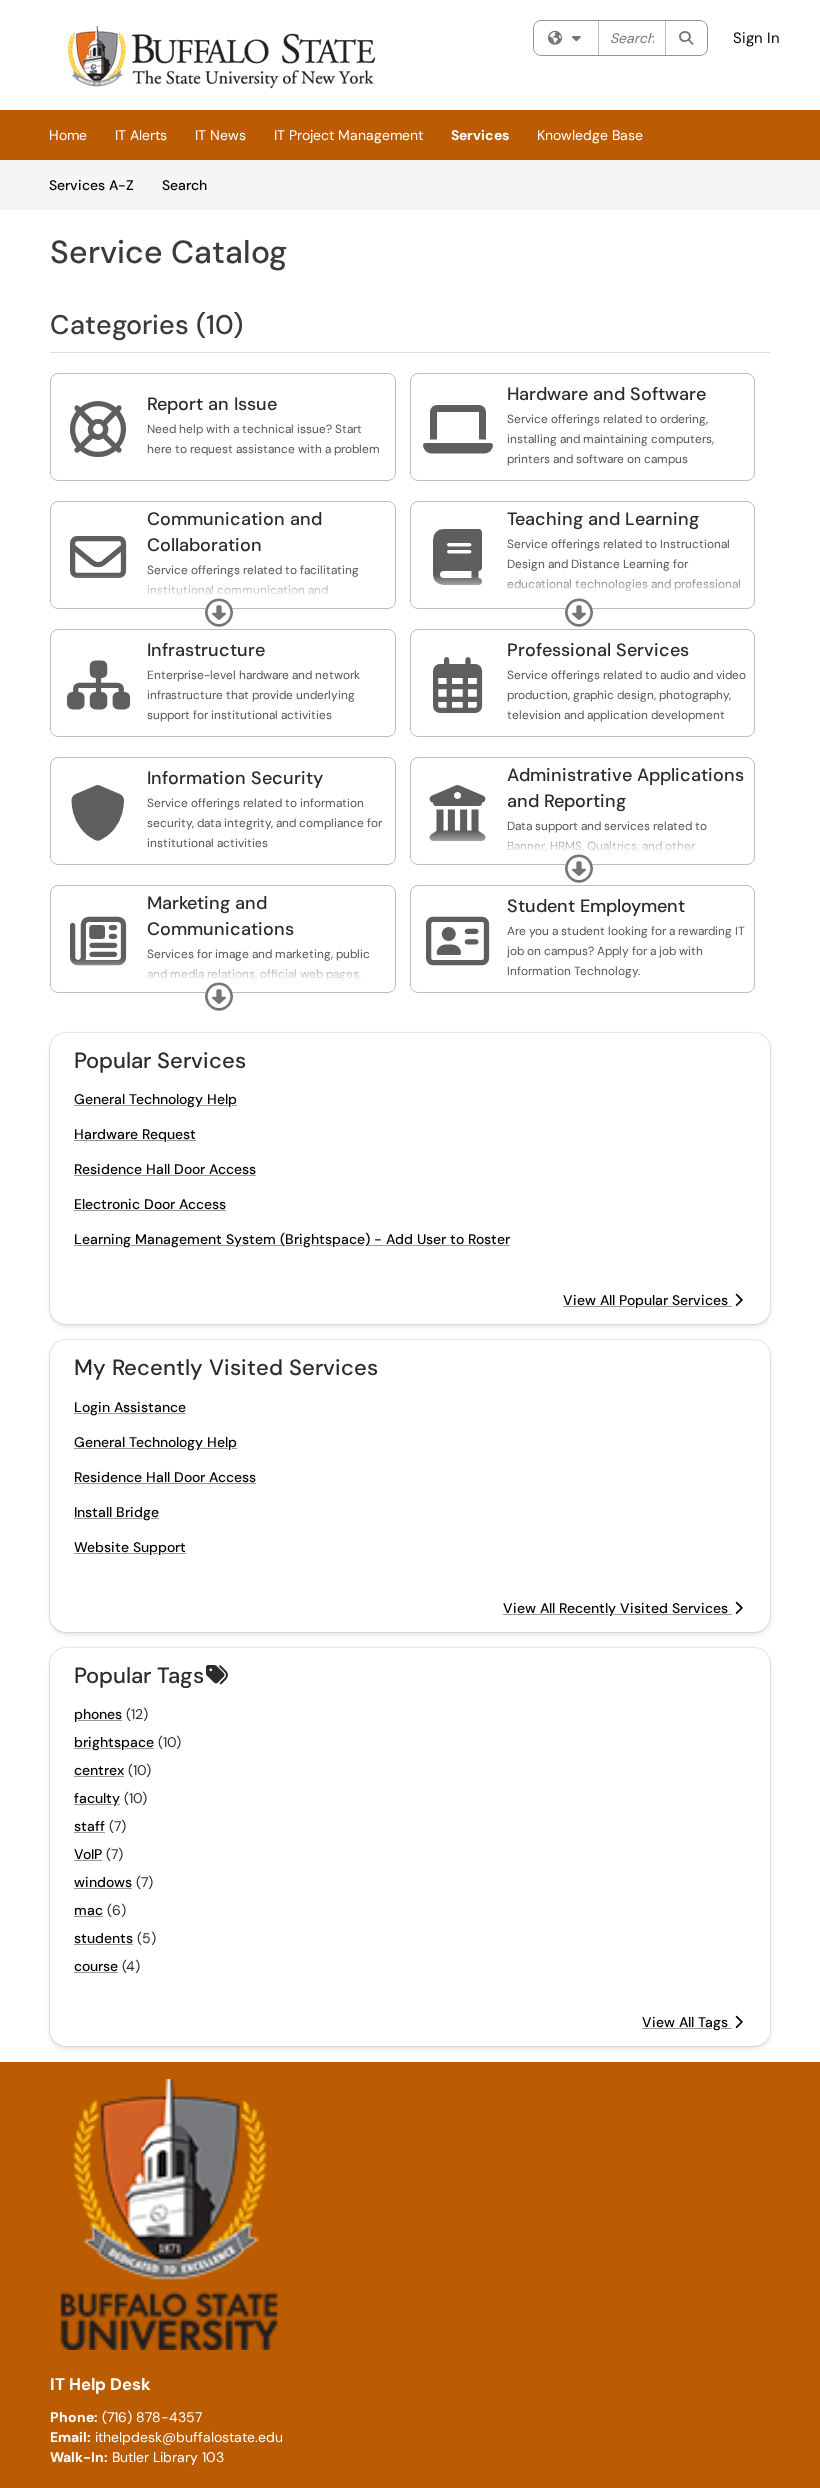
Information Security (235, 778)
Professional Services (598, 650)
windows (103, 1882)
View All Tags (687, 2022)
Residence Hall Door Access (165, 1169)
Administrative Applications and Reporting (625, 788)
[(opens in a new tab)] (219, 60)
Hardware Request (135, 1134)
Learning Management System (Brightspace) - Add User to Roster (292, 1239)
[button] (219, 613)
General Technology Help (155, 1099)
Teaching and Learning (603, 519)
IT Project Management (348, 135)
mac (88, 1910)
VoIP (88, 1854)
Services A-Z (91, 185)
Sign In (756, 38)
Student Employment (596, 906)
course (96, 1966)
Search (191, 184)
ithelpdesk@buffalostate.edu (189, 2437)
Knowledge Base (590, 135)
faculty (97, 1798)
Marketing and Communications (220, 916)
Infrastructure (206, 650)
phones (98, 1714)
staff (89, 1826)
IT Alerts (141, 135)
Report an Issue (212, 404)
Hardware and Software (606, 394)
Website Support (130, 1547)
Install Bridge (116, 1512)
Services (480, 135)
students (103, 1938)
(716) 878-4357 (152, 2417)
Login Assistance (130, 1407)
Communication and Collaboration (234, 532)
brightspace (114, 1742)
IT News (220, 135)
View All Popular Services (647, 1300)
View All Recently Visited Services (617, 1608)
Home (68, 135)
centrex (99, 1770)
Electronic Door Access (150, 1204)
